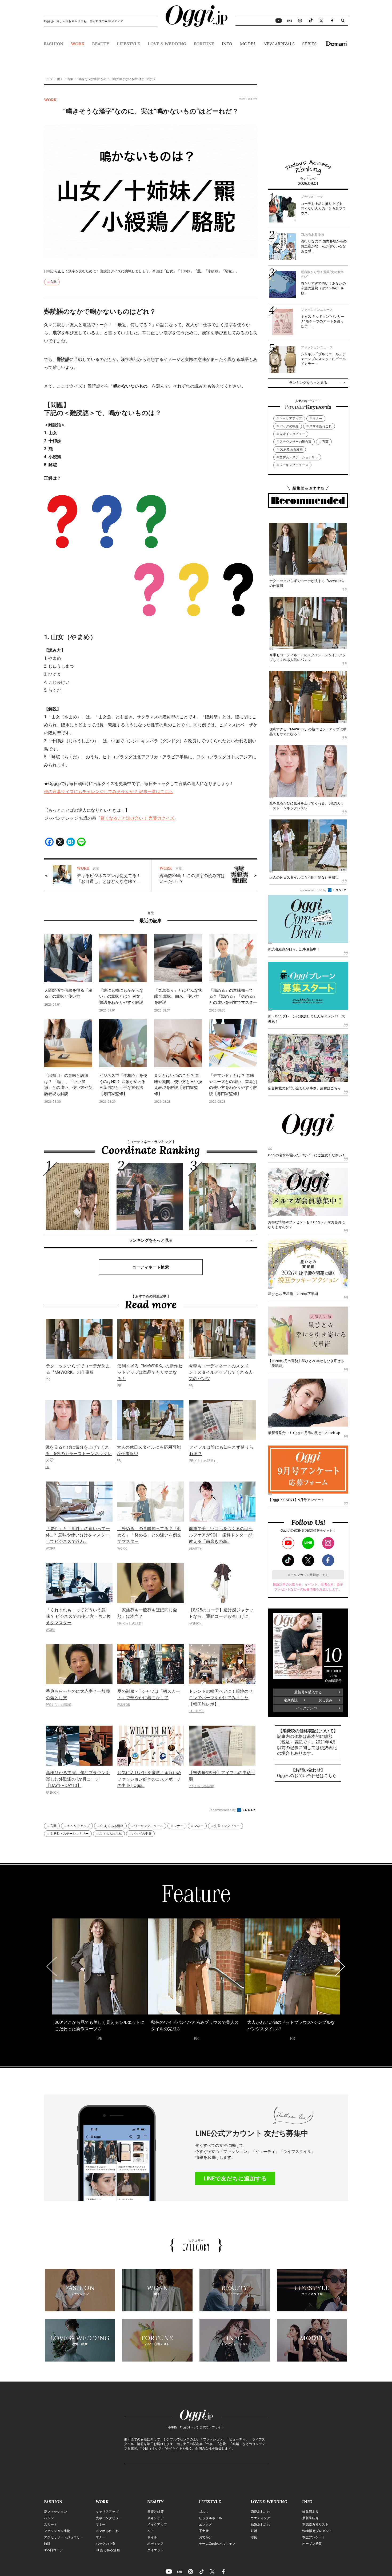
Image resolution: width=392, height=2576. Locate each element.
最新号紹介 (310, 2518)
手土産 (204, 2531)
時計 (47, 2544)
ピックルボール (210, 2518)
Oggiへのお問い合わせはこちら (307, 1776)
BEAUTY (101, 44)
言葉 (70, 79)
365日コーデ (53, 2550)
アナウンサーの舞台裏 (295, 442)
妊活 (254, 2531)
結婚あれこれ (261, 2525)
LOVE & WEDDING (167, 44)
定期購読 (291, 1700)
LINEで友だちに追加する (235, 2179)
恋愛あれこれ (261, 2512)
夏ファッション (55, 2512)
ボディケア (155, 2544)
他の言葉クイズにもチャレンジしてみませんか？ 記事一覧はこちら (109, 792)
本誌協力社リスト (315, 2525)
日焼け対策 (155, 2512)
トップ (48, 79)
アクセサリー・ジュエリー (64, 2537)
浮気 (254, 2537)
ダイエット (155, 2550)
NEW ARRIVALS (279, 44)
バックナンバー (308, 1708)
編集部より (310, 2512)
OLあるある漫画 (112, 1826)
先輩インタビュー (227, 1826)
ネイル (152, 2537)
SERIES (309, 44)
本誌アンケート (314, 2537)
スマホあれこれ (110, 1834)
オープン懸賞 (312, 2544)
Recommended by (223, 1810)
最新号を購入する (308, 1692)
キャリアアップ (78, 1826)
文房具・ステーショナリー (69, 1834)
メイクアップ (157, 2525)
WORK (78, 44)
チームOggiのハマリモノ (217, 2544)
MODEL (248, 44)
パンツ (49, 2518)
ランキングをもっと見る (151, 1240)
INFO (227, 44)
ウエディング (261, 2518)
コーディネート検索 (151, 1267)
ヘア (151, 2531)
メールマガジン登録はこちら (308, 1575)
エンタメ (205, 2525)
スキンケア (155, 2518)
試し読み (326, 1700)
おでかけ (205, 2537)
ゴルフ (204, 2512)
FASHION (53, 44)
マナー (178, 1826)
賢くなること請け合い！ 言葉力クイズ (137, 818)
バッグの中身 (142, 1834)
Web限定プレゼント (317, 2531)
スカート (51, 2525)
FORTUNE (204, 44)
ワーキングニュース (149, 1826)
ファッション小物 (57, 2531)
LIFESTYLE (128, 44)
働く (60, 79)
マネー (199, 1826)
